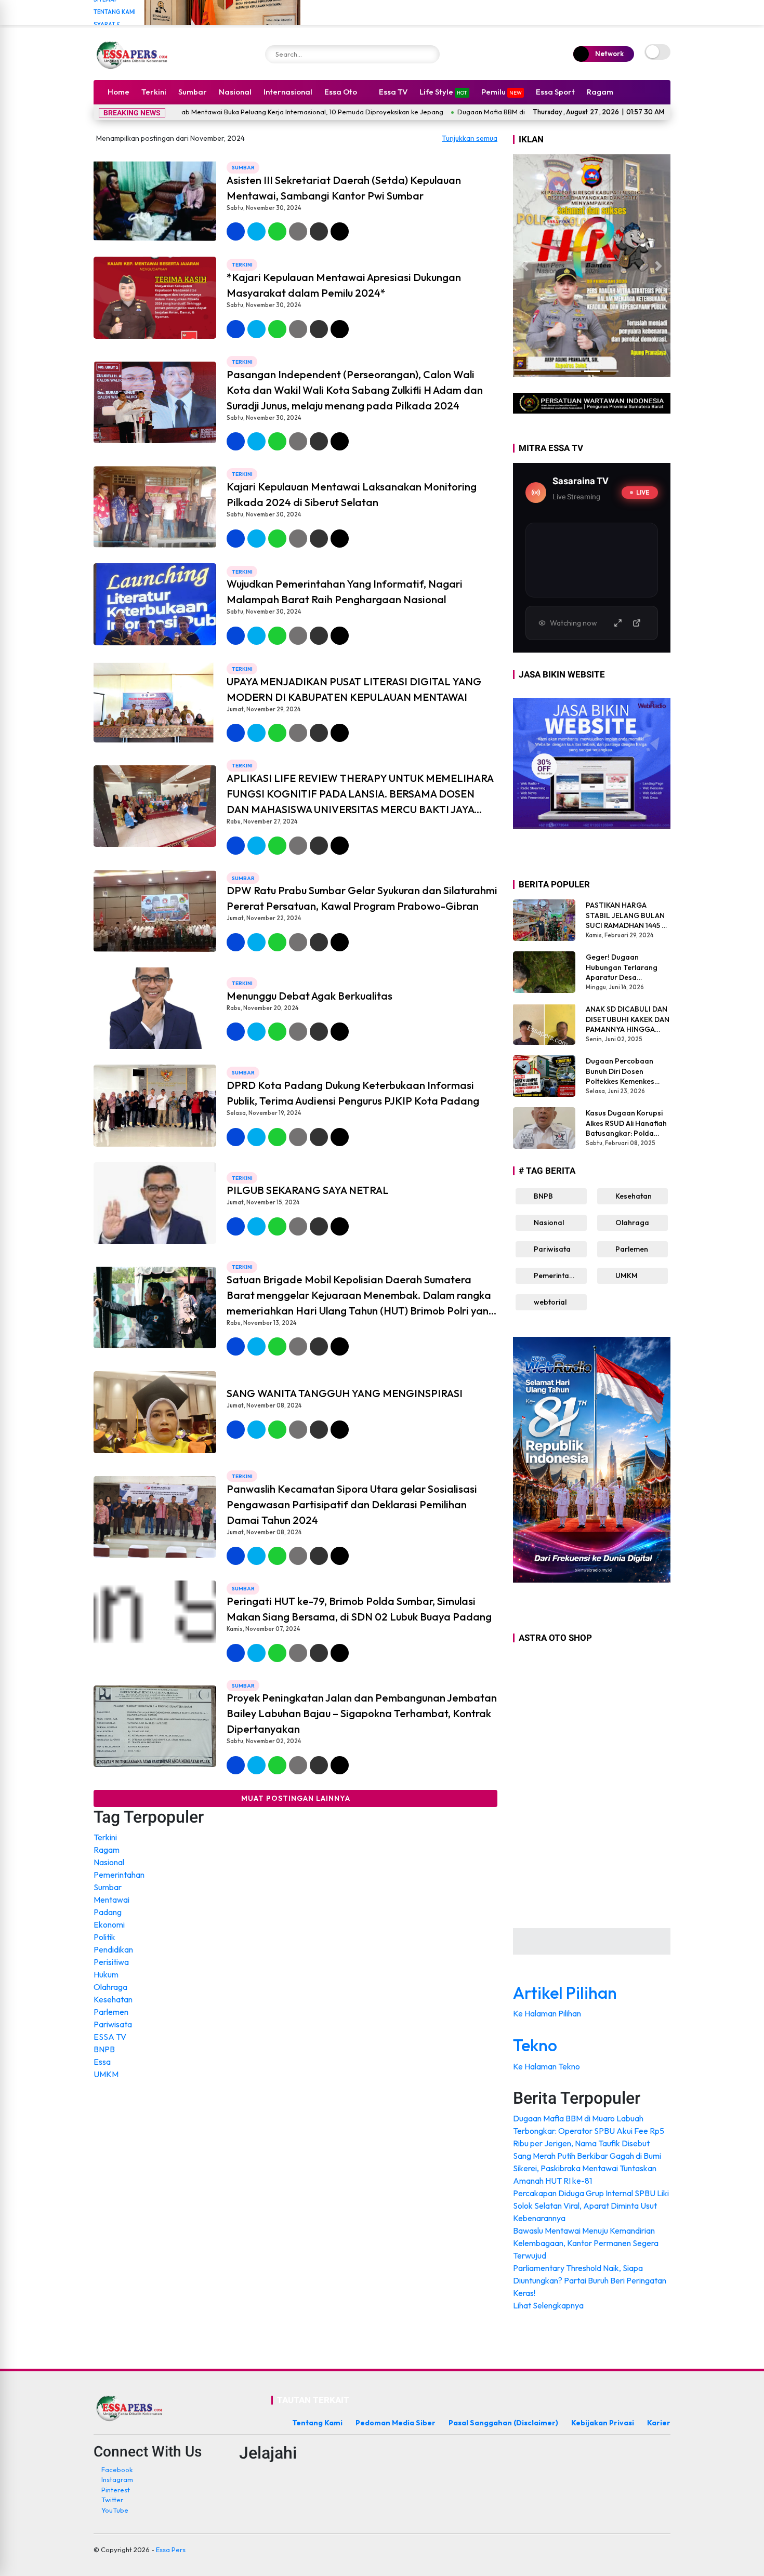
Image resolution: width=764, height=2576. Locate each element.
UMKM (106, 2074)
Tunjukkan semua (470, 138)
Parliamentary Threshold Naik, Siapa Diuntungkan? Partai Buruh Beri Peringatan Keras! (590, 2490)
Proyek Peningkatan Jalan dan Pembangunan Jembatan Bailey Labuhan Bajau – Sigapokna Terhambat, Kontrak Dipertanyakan (362, 1713)
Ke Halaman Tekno (547, 2276)
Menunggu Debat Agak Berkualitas (309, 996)
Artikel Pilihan (565, 2202)
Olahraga (110, 1987)
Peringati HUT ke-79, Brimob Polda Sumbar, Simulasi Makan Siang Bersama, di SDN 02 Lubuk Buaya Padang (359, 1609)
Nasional (235, 92)
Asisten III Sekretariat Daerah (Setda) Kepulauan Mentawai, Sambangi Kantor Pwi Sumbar (344, 188)
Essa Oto (341, 92)
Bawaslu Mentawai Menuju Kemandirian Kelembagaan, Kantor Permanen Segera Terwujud (586, 2453)
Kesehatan (113, 1999)
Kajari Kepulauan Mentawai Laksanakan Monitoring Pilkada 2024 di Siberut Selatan (352, 494)
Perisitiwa (111, 1962)
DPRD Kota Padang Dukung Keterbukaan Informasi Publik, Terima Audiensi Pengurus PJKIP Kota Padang (353, 1093)
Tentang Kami (115, 12)
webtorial (549, 1302)
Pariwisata (113, 2024)
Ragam (600, 92)
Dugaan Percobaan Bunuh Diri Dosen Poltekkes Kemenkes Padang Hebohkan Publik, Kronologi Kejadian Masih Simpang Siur (627, 1072)
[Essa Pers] (133, 54)
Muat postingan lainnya (296, 1798)
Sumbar (193, 92)
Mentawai (111, 1900)
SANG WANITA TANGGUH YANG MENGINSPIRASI (345, 1393)
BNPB (104, 2049)
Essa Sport (555, 92)
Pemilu (502, 92)
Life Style (443, 92)
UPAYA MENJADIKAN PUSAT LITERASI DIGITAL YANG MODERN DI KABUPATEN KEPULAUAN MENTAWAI (354, 689)
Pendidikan (113, 1949)
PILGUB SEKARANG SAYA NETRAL (308, 1190)
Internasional (288, 92)
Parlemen (111, 2012)
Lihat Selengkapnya (549, 2515)
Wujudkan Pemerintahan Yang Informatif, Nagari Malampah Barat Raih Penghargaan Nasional (345, 592)
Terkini (154, 92)
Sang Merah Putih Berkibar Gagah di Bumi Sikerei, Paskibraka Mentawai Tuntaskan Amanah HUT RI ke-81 (587, 2378)
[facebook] (236, 231)
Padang (108, 1912)
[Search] (429, 54)
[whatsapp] (277, 231)
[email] (319, 231)
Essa (102, 2062)
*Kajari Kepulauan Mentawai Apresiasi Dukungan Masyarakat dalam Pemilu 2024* (344, 285)
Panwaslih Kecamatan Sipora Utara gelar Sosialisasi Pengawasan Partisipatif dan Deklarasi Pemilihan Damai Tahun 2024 (352, 1504)
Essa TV (393, 92)
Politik (104, 1937)
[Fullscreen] (618, 623)
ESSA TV (110, 2037)
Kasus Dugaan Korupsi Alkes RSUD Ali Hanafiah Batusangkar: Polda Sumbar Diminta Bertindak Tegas (626, 1124)
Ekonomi (109, 1924)
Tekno (535, 2255)
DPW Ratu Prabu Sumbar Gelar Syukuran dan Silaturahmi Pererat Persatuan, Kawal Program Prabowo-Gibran (362, 898)
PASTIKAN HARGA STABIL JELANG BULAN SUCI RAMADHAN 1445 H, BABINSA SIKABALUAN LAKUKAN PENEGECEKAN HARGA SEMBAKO (627, 916)
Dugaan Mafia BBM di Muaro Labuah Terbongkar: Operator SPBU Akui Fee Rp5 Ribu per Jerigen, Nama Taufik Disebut (513, 112)
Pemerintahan (119, 1875)
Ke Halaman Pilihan (548, 2223)
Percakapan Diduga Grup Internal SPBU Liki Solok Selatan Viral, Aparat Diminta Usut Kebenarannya (591, 2415)
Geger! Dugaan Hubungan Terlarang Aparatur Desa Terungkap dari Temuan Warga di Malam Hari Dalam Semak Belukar (627, 968)
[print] (298, 231)
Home (118, 92)
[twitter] (256, 231)
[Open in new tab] (637, 623)
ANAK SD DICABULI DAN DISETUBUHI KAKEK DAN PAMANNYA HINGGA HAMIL (628, 1020)
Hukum (106, 1974)
